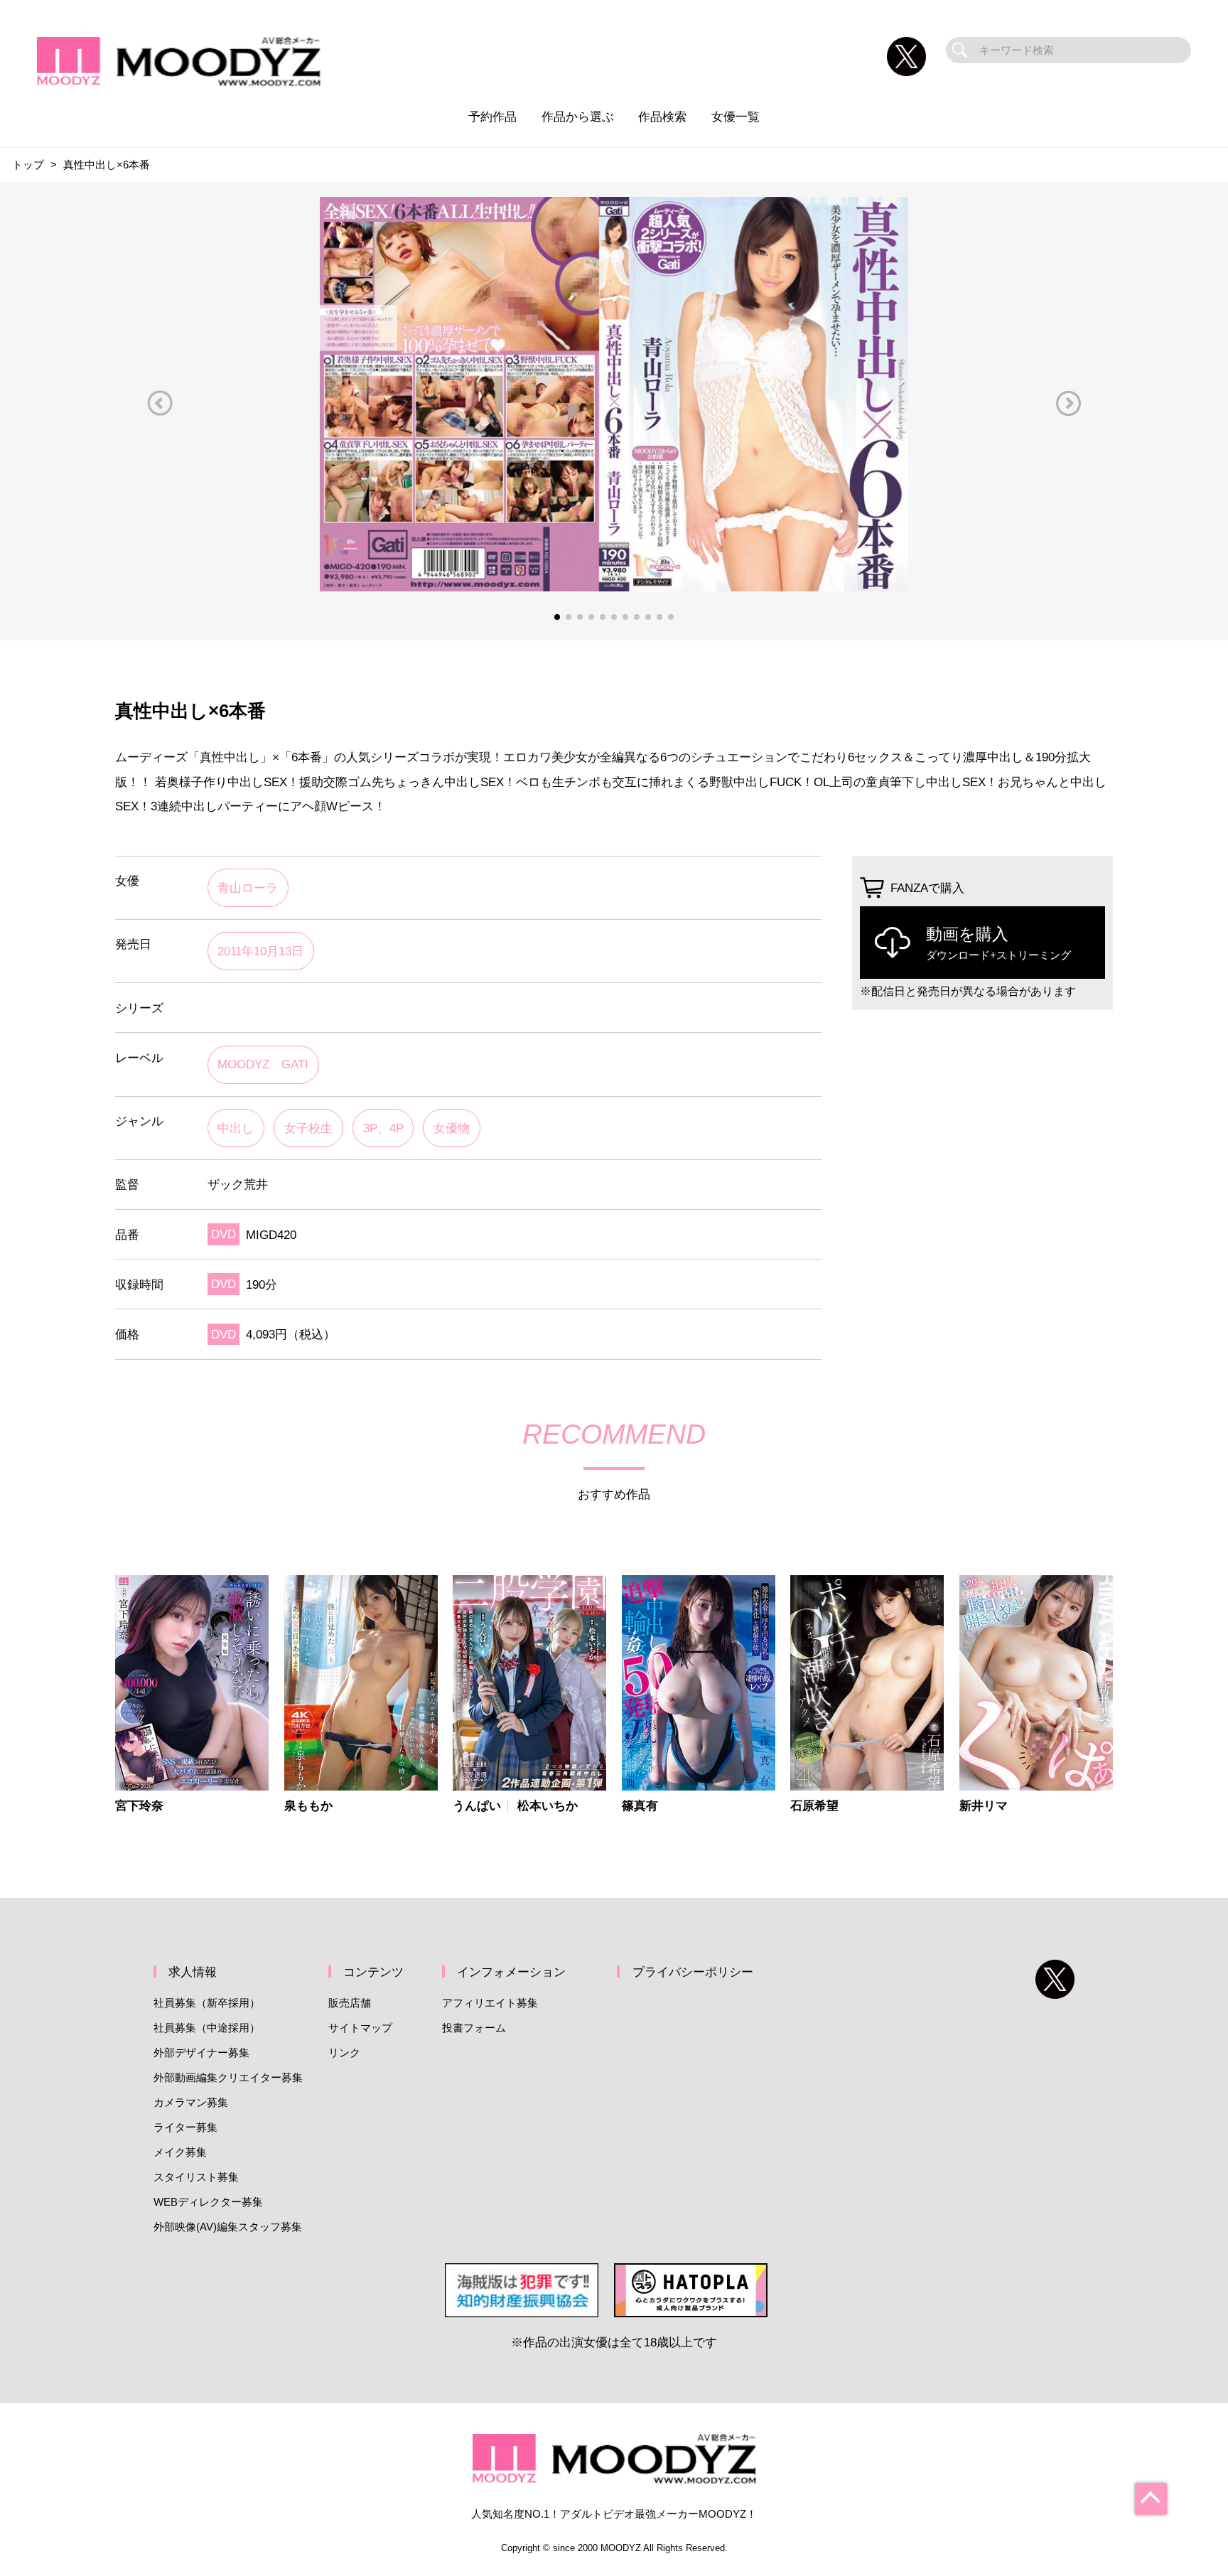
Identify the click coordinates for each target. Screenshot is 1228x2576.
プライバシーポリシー (693, 1972)
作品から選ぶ (578, 117)
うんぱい (477, 1806)
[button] (160, 403)
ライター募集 (185, 2127)
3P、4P (383, 1128)
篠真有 (640, 1806)
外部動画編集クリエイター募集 (228, 2077)
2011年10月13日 (260, 951)
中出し (236, 1128)
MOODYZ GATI (263, 1064)
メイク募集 (180, 2152)
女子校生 (308, 1128)
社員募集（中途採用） (207, 2028)
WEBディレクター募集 (208, 2202)
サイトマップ (360, 2028)
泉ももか (308, 1806)
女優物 (452, 1128)
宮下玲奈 (139, 1806)
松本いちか (548, 1806)
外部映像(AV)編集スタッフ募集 (228, 2227)
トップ (28, 165)
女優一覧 (736, 117)
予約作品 (492, 117)
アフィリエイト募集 (490, 2003)
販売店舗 (350, 2003)
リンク (344, 2052)
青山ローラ (248, 888)
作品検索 (662, 117)
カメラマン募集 (191, 2102)
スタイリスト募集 (196, 2177)
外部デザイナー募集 (201, 2052)
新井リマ (984, 1806)
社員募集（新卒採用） (207, 2003)
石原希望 (814, 1806)
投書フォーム (474, 2028)
